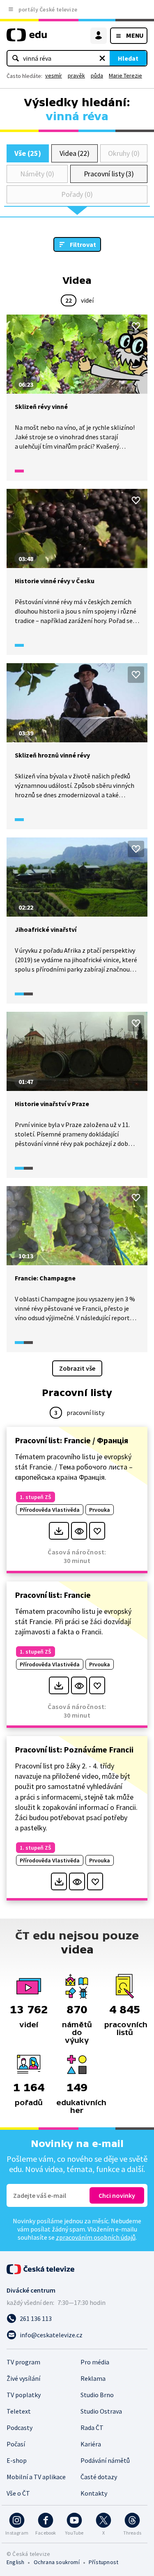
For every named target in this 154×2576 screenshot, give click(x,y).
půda (97, 75)
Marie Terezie (125, 75)
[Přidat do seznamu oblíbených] (136, 326)
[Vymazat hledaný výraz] (102, 58)
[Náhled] (79, 1531)
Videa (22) (75, 153)
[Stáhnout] (59, 1531)
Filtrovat (83, 244)
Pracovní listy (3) (109, 174)
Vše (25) (28, 153)
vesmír (54, 75)
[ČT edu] (27, 38)
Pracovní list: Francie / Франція (71, 1440)
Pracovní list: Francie (53, 1595)
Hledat (128, 58)
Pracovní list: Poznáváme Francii (74, 1749)
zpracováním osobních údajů (96, 2237)
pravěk (76, 75)
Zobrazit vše (77, 1368)
